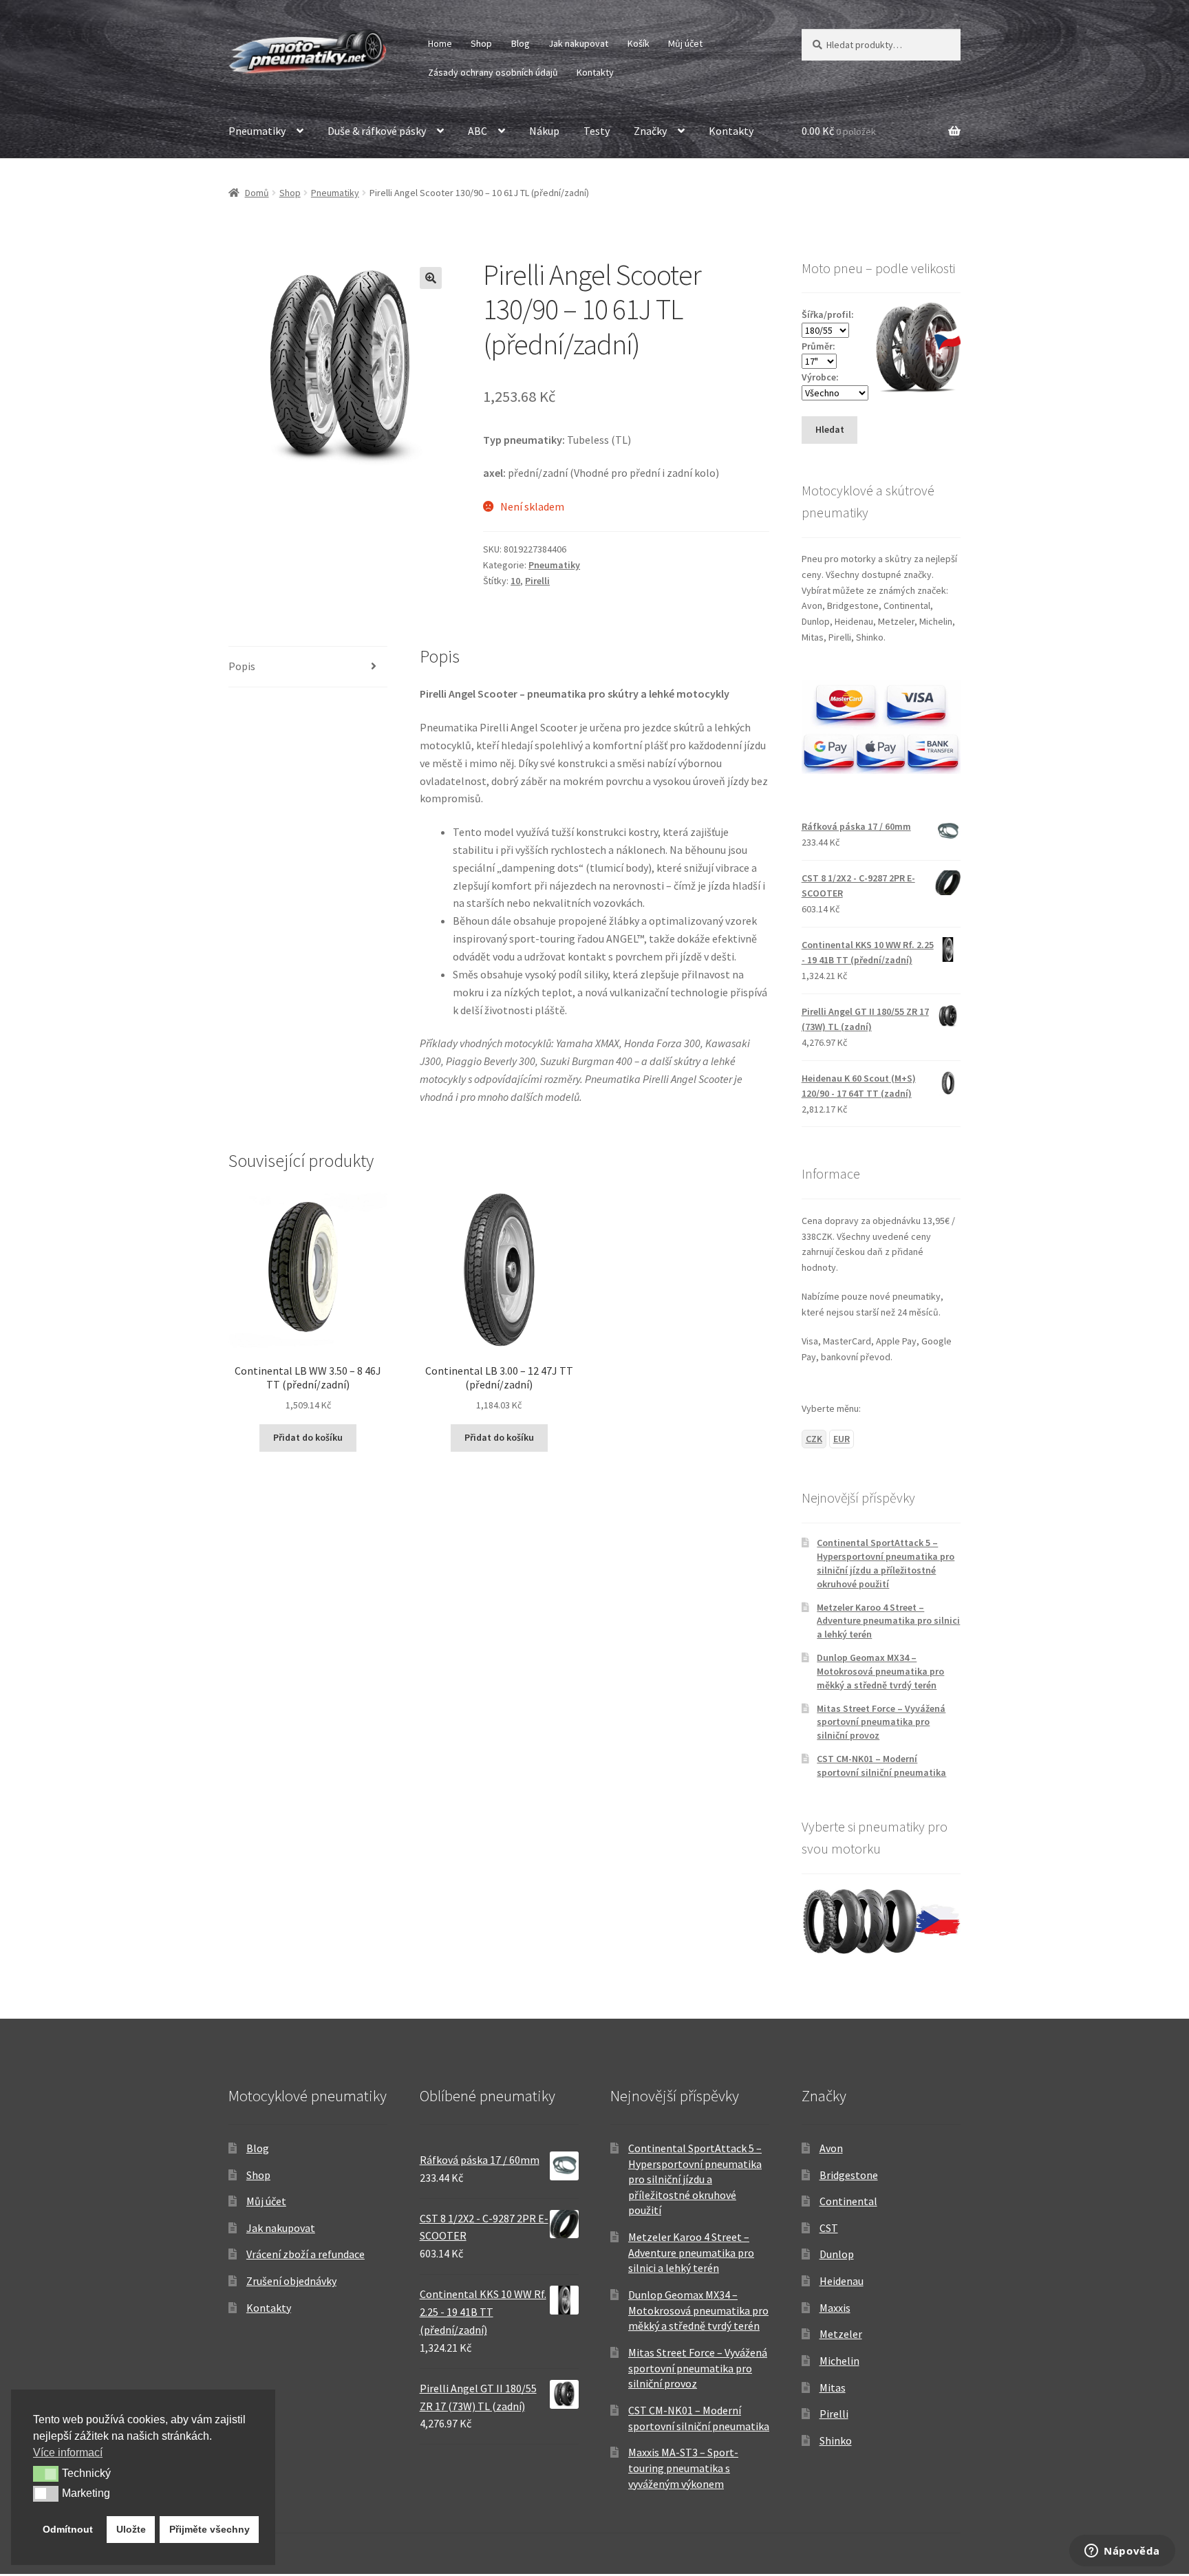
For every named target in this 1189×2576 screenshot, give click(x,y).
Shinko (836, 2440)
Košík (639, 43)
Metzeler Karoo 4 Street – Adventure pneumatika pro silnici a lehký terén (888, 1621)
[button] (431, 278)
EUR (842, 1439)
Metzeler (841, 2334)
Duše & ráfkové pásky (377, 131)
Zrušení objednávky (291, 2281)
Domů (257, 193)
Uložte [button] (131, 2529)
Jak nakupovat (578, 43)
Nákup (544, 131)
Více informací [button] (68, 2452)
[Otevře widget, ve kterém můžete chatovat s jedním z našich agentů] (1122, 2552)
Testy (597, 131)
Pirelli (537, 581)
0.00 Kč (839, 131)
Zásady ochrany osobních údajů (493, 72)
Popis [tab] (242, 666)
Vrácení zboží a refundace (306, 2254)
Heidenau (842, 2281)
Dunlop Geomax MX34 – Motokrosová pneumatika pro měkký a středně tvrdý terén (880, 1671)
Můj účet (685, 43)
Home (440, 43)
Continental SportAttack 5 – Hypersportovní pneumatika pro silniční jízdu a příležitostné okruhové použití (886, 1563)
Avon (831, 2148)
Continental (848, 2201)
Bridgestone (849, 2175)
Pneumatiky (257, 131)
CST (829, 2228)
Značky (650, 131)
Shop (481, 43)
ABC (478, 131)
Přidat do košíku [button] (308, 1437)
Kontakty (595, 72)
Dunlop (837, 2254)
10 (515, 581)
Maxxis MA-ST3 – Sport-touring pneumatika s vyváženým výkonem (683, 2468)
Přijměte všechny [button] (210, 2529)
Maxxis (835, 2308)
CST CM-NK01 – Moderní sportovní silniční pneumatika (881, 1765)
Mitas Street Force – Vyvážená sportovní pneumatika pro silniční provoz (881, 1722)
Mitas (833, 2387)
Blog (521, 43)
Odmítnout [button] (68, 2529)
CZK (814, 1439)
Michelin (839, 2361)
